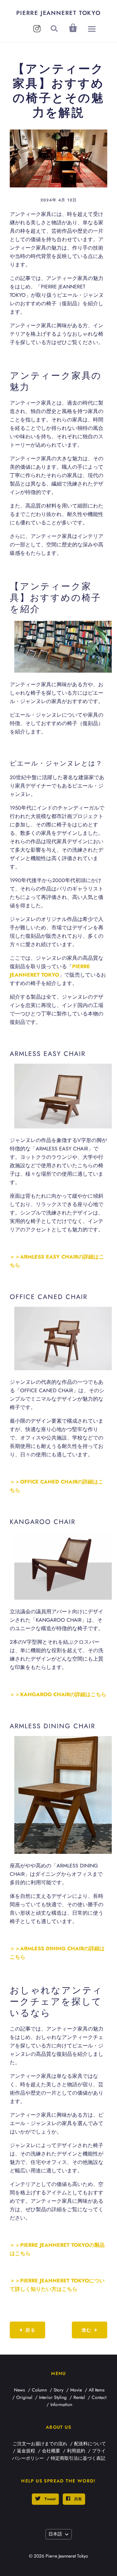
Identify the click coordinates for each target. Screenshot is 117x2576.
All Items (97, 2390)
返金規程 (26, 2451)
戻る (30, 2330)
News (19, 2390)
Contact (99, 2397)
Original (24, 2397)
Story (58, 2390)
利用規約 (76, 2451)
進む (87, 2330)
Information (61, 2404)
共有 (77, 2499)
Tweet (49, 2499)
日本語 (55, 2534)
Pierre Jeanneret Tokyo (58, 13)
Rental (79, 2397)
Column (39, 2390)
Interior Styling (53, 2397)
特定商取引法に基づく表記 (78, 2458)
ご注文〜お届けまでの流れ (40, 2444)
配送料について (90, 2444)
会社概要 (51, 2451)
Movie (76, 2390)
